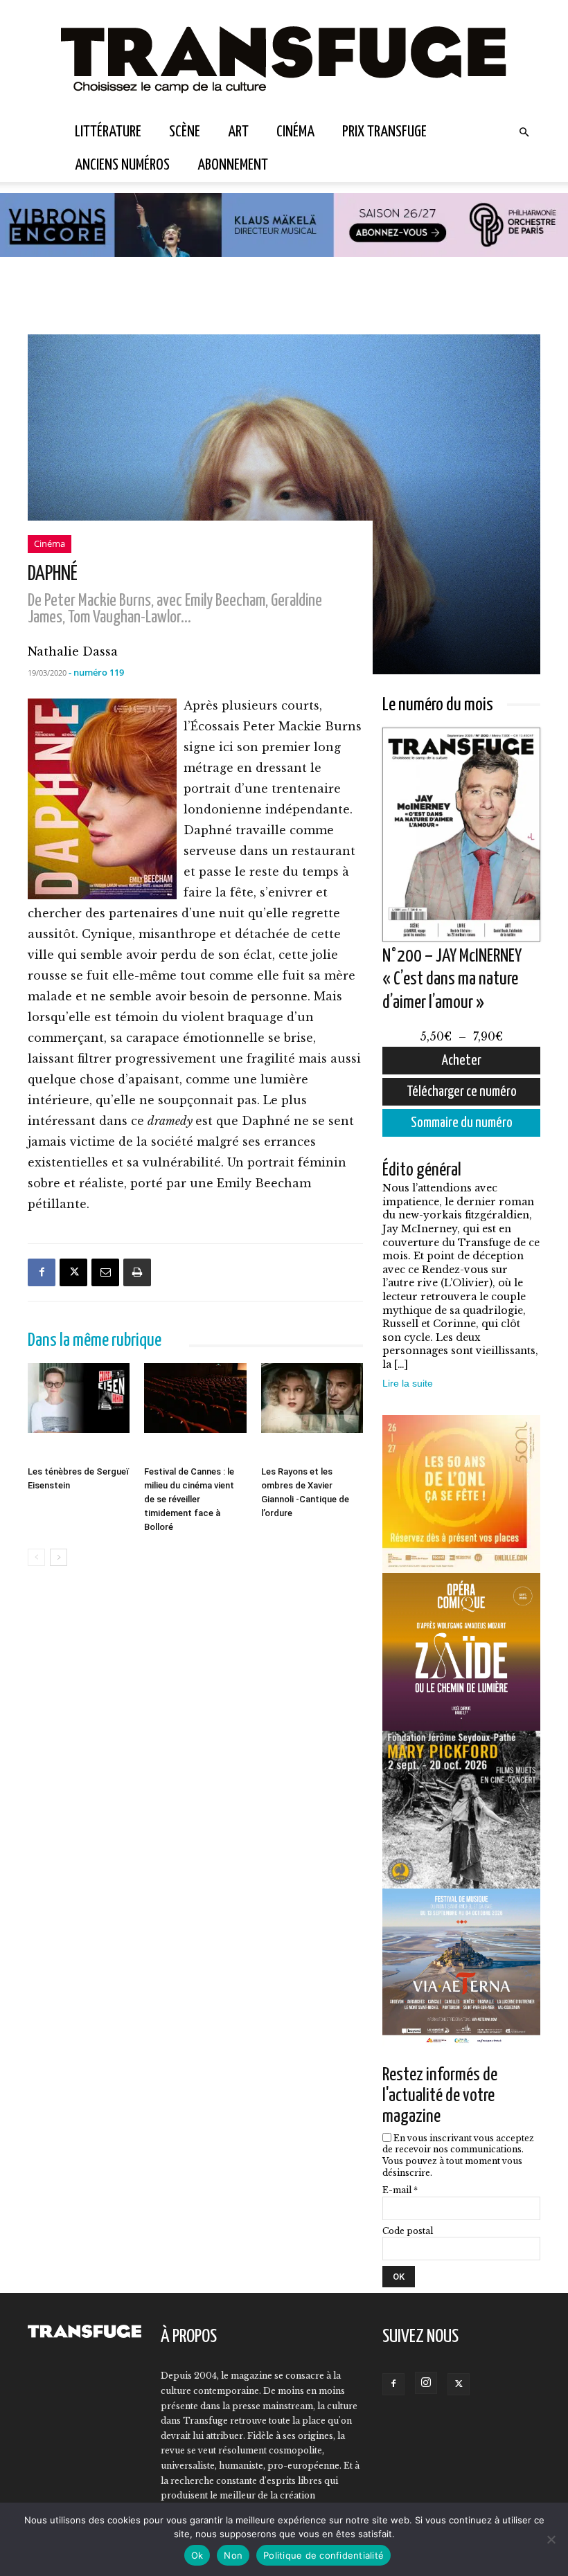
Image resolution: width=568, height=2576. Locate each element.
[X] (73, 1272)
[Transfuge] (284, 58)
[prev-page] (36, 1557)
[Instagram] (426, 2383)
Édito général (422, 1170)
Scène (185, 132)
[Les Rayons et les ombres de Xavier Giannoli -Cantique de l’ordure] (312, 1412)
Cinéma (295, 132)
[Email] (105, 1272)
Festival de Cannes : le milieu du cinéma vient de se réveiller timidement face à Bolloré (189, 1499)
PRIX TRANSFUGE (384, 132)
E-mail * (400, 2190)
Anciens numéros (122, 165)
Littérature (108, 132)
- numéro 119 (96, 672)
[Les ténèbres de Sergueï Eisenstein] (79, 1412)
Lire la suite (408, 1383)
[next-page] (59, 1557)
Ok (197, 2555)
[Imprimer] (137, 1272)
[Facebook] (42, 1272)
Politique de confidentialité (323, 2555)
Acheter (462, 1061)
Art (238, 132)
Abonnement (233, 165)
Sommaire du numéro (462, 1123)
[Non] (551, 2539)
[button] (524, 132)
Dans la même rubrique (95, 1341)
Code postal (408, 2231)
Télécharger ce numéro (462, 1092)
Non (233, 2555)
